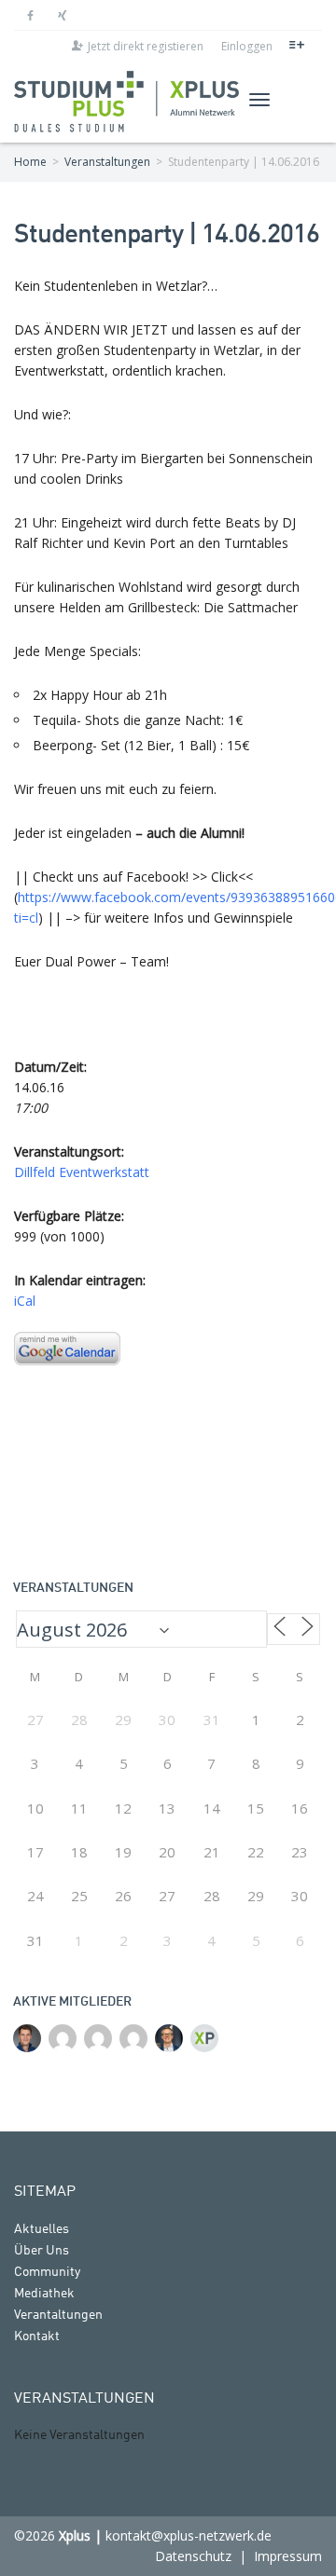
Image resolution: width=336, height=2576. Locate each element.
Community (47, 2272)
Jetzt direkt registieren (146, 46)
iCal (25, 1301)
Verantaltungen (58, 2315)
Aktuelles (42, 2229)
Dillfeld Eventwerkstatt (82, 1172)
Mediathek (44, 2294)
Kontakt (37, 2336)
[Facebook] (30, 15)
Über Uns (42, 2251)
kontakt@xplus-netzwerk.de (189, 2535)
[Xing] (62, 15)
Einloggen (247, 46)
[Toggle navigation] (259, 100)
